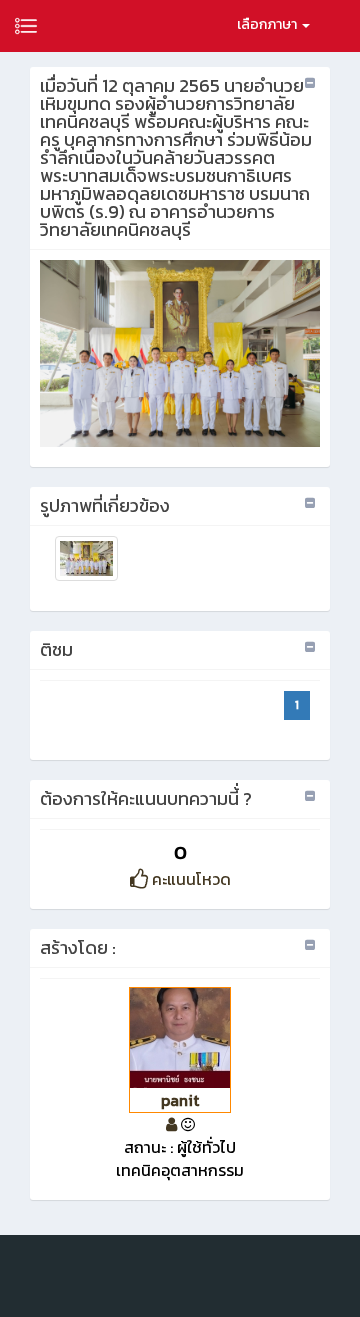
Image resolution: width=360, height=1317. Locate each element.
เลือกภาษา (268, 24)
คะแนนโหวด (189, 879)
